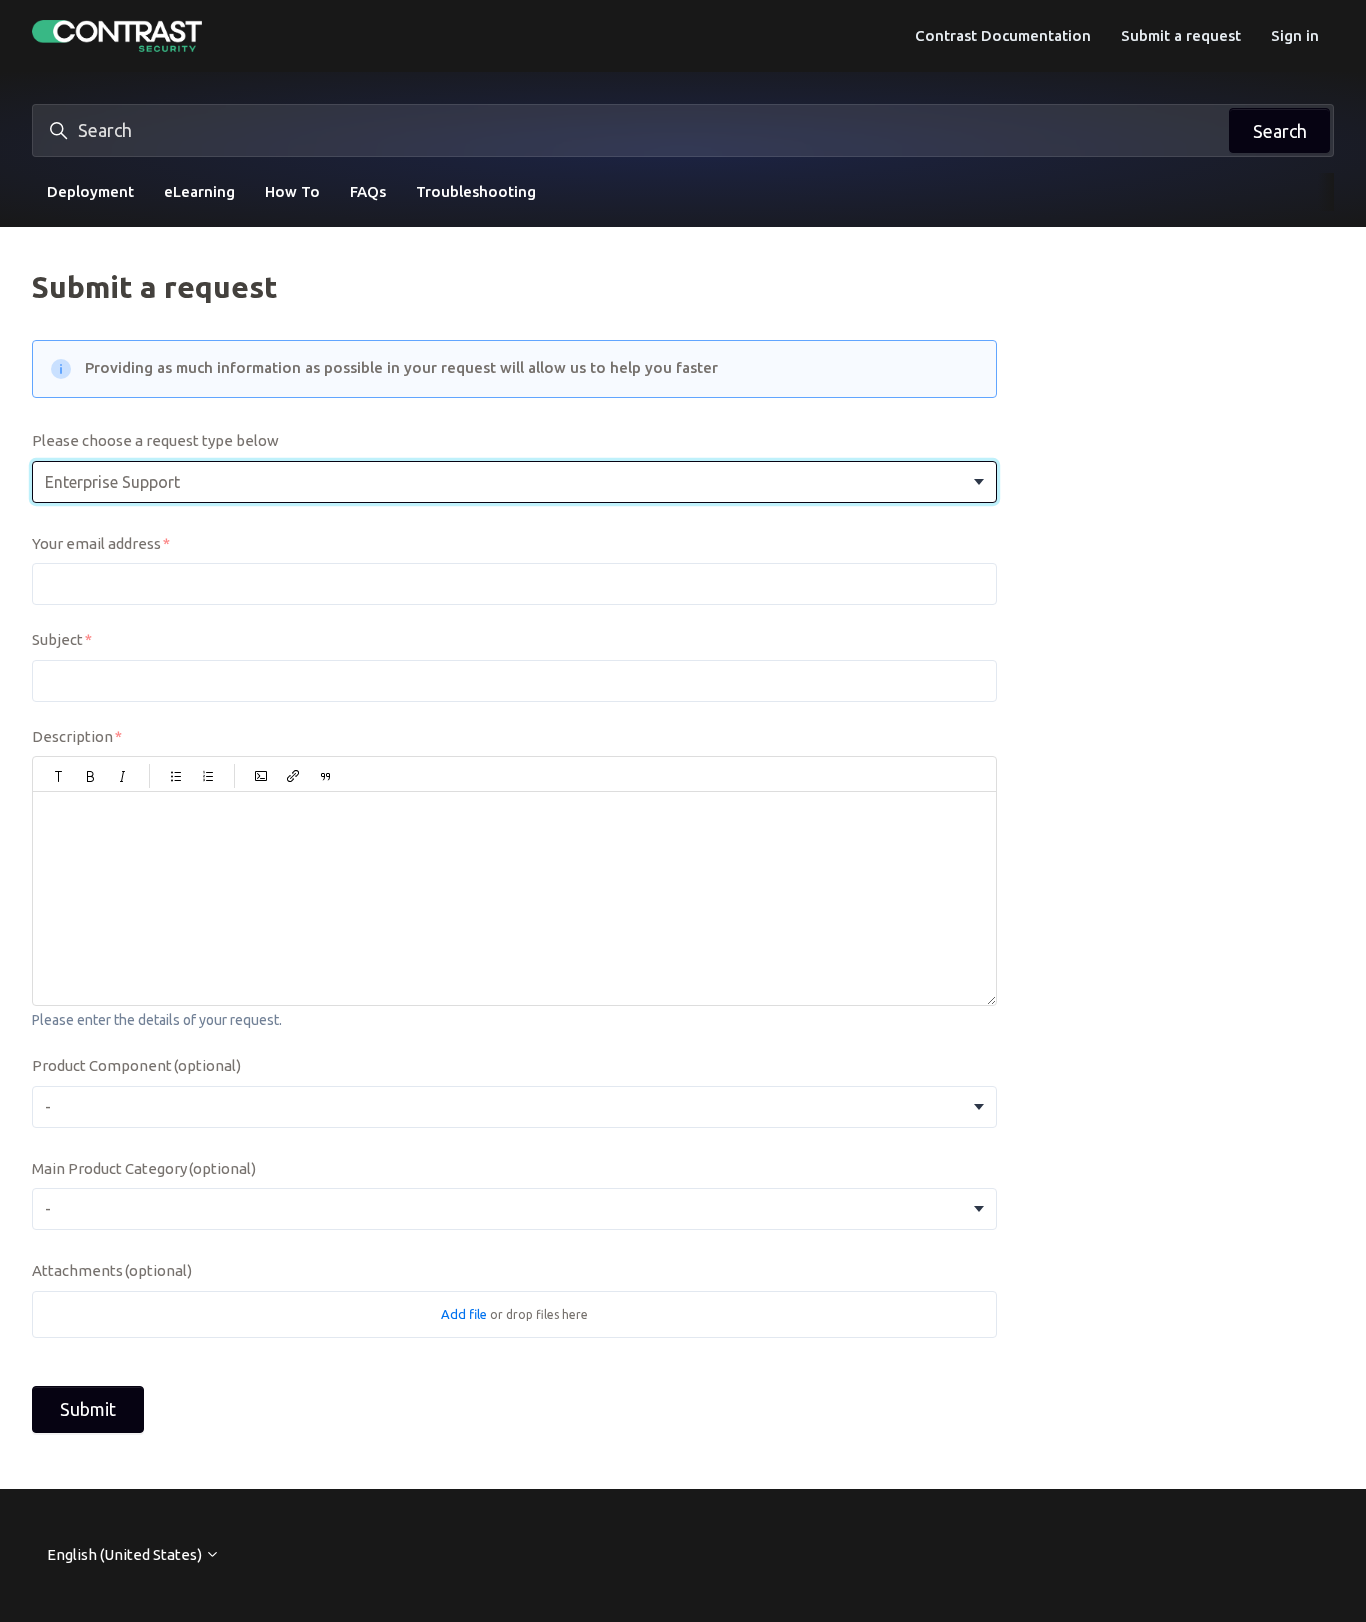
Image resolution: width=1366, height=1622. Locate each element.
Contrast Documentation (1003, 35)
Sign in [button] (1295, 35)
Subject (57, 639)
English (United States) (126, 1554)
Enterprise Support (112, 482)
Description (72, 736)
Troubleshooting (476, 191)
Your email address (96, 543)
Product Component (136, 1065)
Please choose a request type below (155, 440)
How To (292, 191)
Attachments (112, 1270)
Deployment (90, 191)
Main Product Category (144, 1168)
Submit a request (1181, 35)
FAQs (368, 191)
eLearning (199, 191)
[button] (59, 776)
